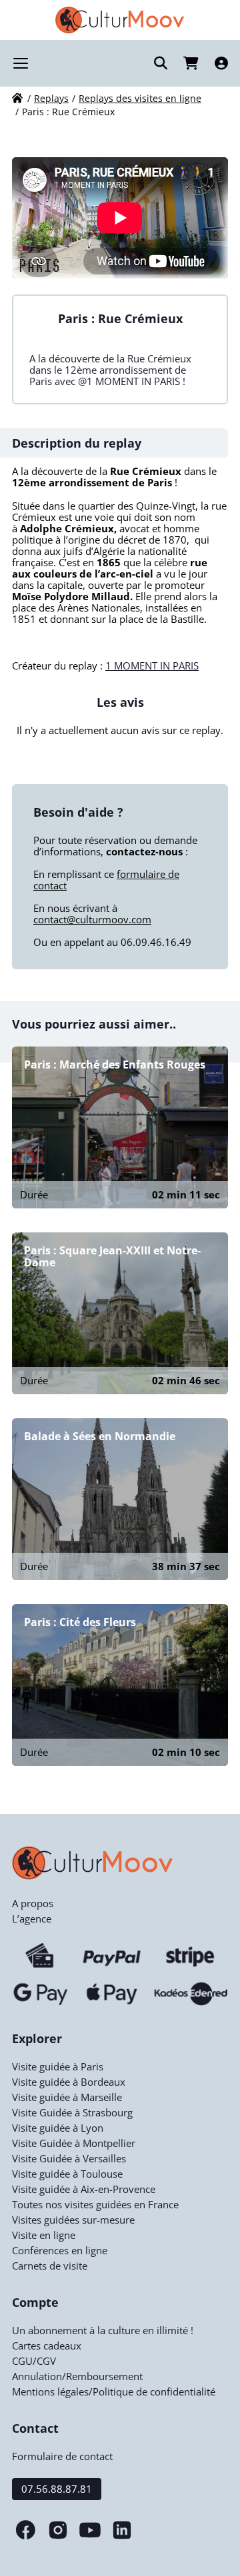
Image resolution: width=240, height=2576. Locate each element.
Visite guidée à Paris (58, 2066)
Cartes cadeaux (47, 2346)
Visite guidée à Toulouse (67, 2174)
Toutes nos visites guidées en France (95, 2204)
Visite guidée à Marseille (67, 2097)
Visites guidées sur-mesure (73, 2220)
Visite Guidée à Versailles (69, 2158)
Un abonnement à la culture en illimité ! (103, 2330)
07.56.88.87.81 (57, 2489)
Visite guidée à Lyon (58, 2128)
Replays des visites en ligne (140, 98)
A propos (33, 1903)
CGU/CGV (34, 2361)
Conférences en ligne (60, 2250)
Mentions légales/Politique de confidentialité (114, 2391)
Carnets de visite (50, 2266)
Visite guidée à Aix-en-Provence (84, 2189)
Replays (51, 98)
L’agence (32, 1919)
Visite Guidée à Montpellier (74, 2143)
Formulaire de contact (62, 2456)
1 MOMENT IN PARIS (152, 665)
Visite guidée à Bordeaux (69, 2082)
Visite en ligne (44, 2235)
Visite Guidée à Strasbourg (72, 2112)
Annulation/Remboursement (77, 2376)
